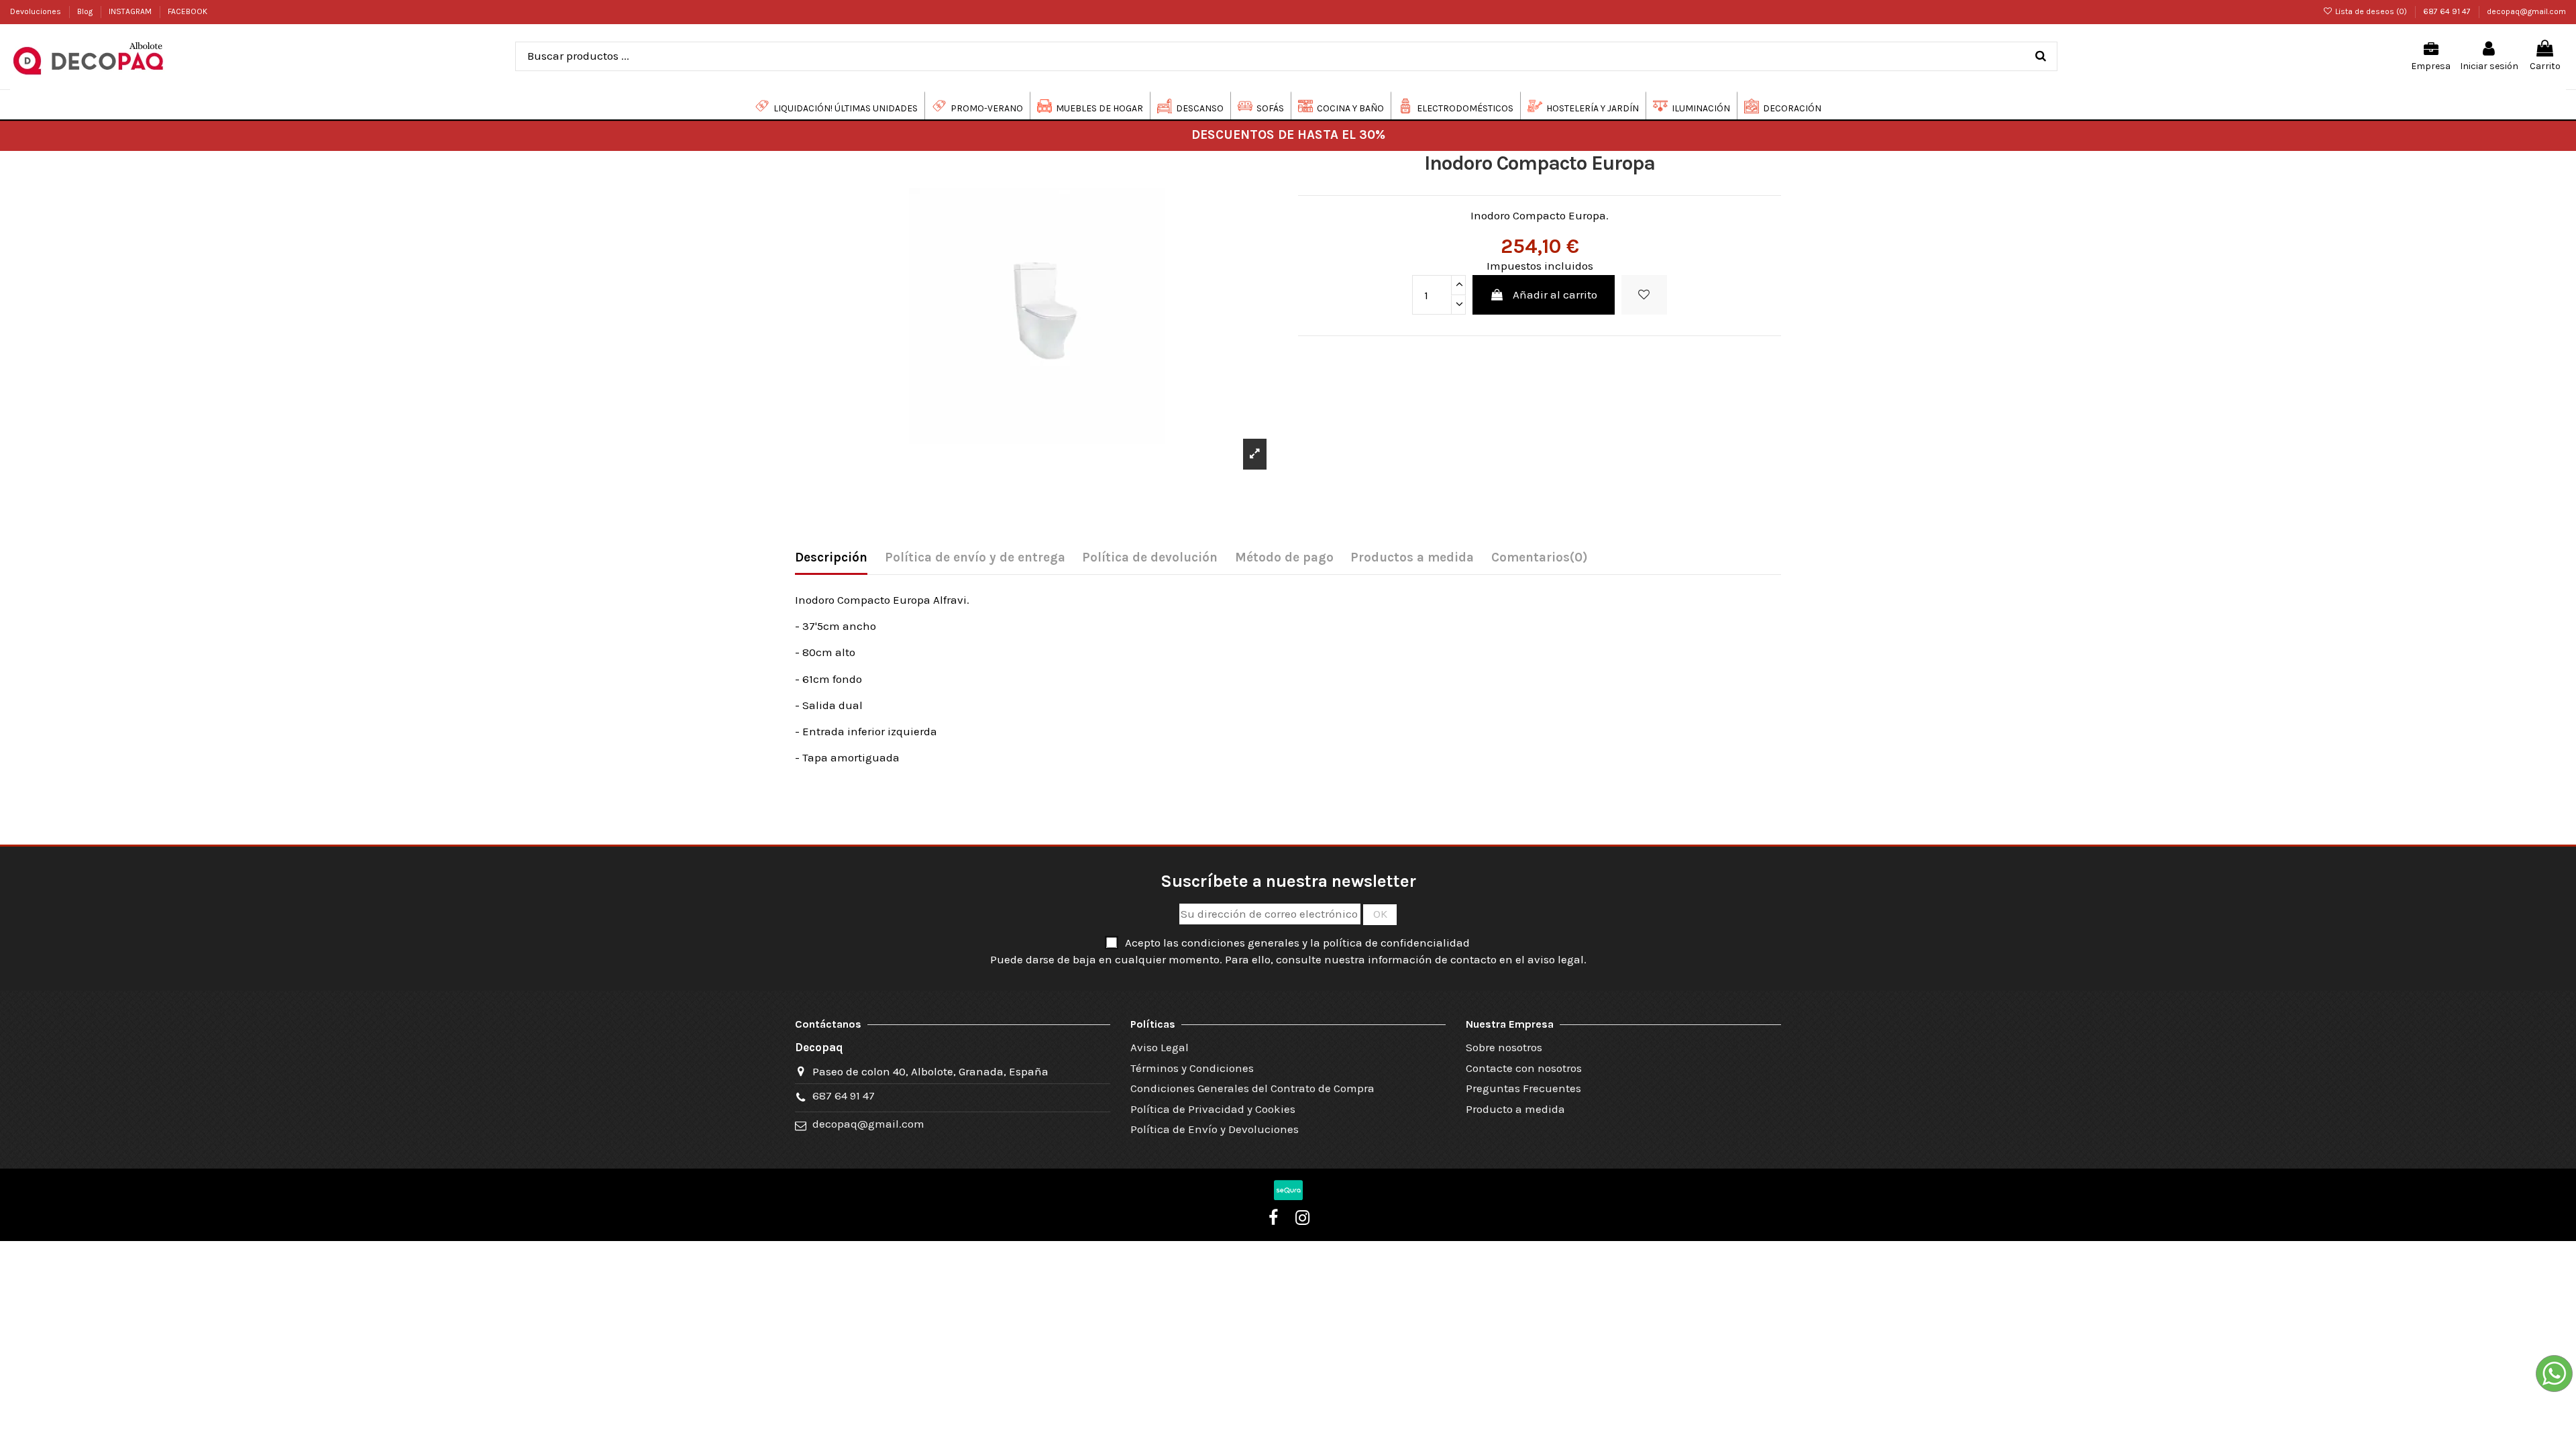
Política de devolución (1150, 557)
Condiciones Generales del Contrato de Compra (1252, 1088)
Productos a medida (1412, 557)
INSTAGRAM (131, 11)
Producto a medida (1515, 1109)
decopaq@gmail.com (2526, 11)
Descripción (831, 557)
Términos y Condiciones (1192, 1068)
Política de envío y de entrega (975, 557)
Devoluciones (37, 11)
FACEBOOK (187, 11)
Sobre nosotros (1504, 1047)
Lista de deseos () (2371, 11)
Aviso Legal (1160, 1047)
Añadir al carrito (1555, 294)
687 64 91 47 (2448, 11)
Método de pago (1284, 557)
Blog (86, 11)
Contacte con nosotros (1524, 1068)
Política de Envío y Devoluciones (1215, 1129)
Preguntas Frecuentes (1523, 1088)
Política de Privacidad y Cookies (1213, 1109)
